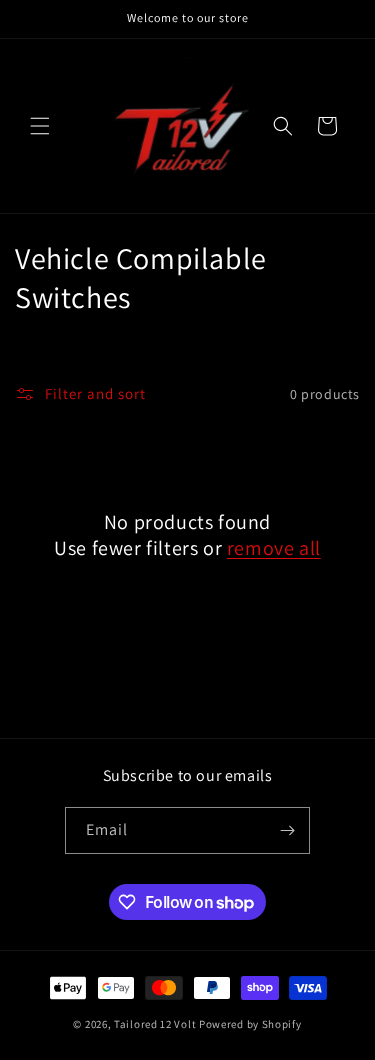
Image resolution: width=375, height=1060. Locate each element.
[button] (40, 126)
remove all (274, 548)
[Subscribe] (287, 830)
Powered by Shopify (250, 1024)
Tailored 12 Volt (156, 1024)
